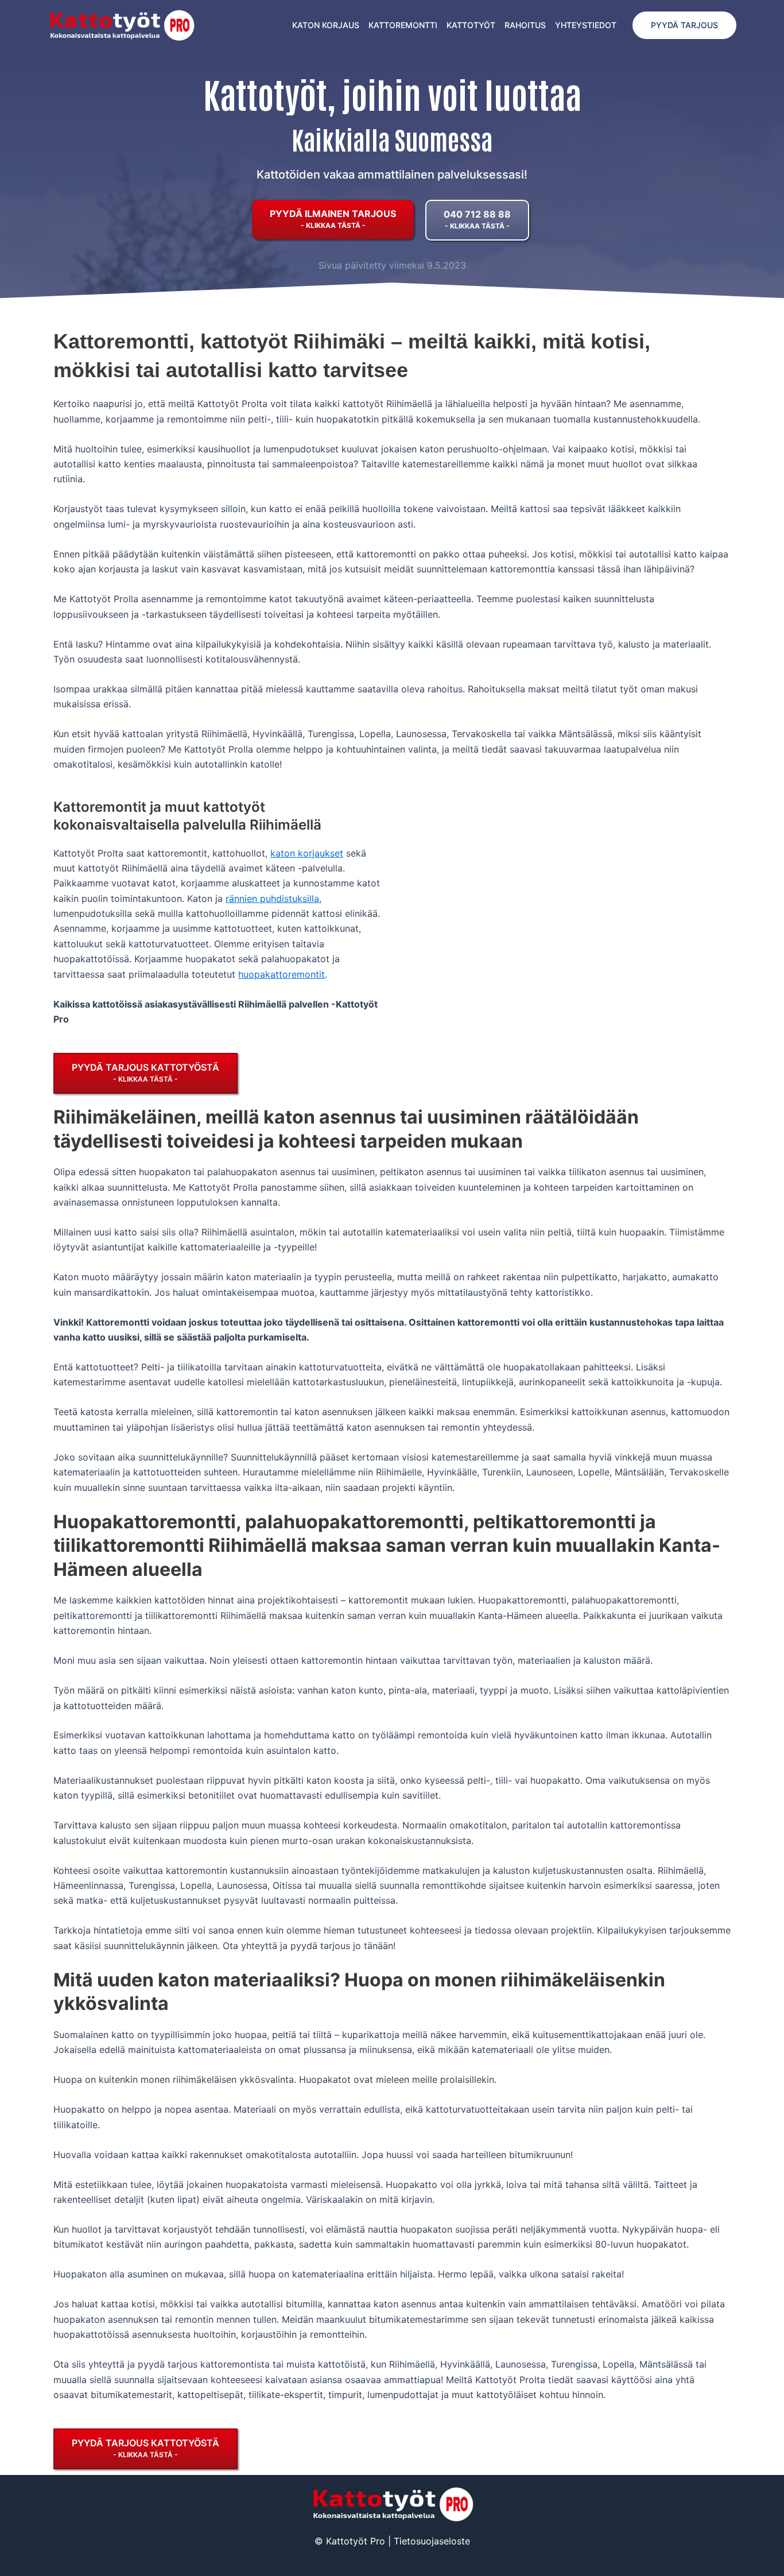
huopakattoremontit (282, 974)
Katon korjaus (326, 25)
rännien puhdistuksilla (272, 898)
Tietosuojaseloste (432, 2541)
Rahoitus (525, 25)
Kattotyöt (471, 25)
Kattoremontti (403, 25)
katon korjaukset (307, 853)
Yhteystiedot (586, 25)
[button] (684, 25)
